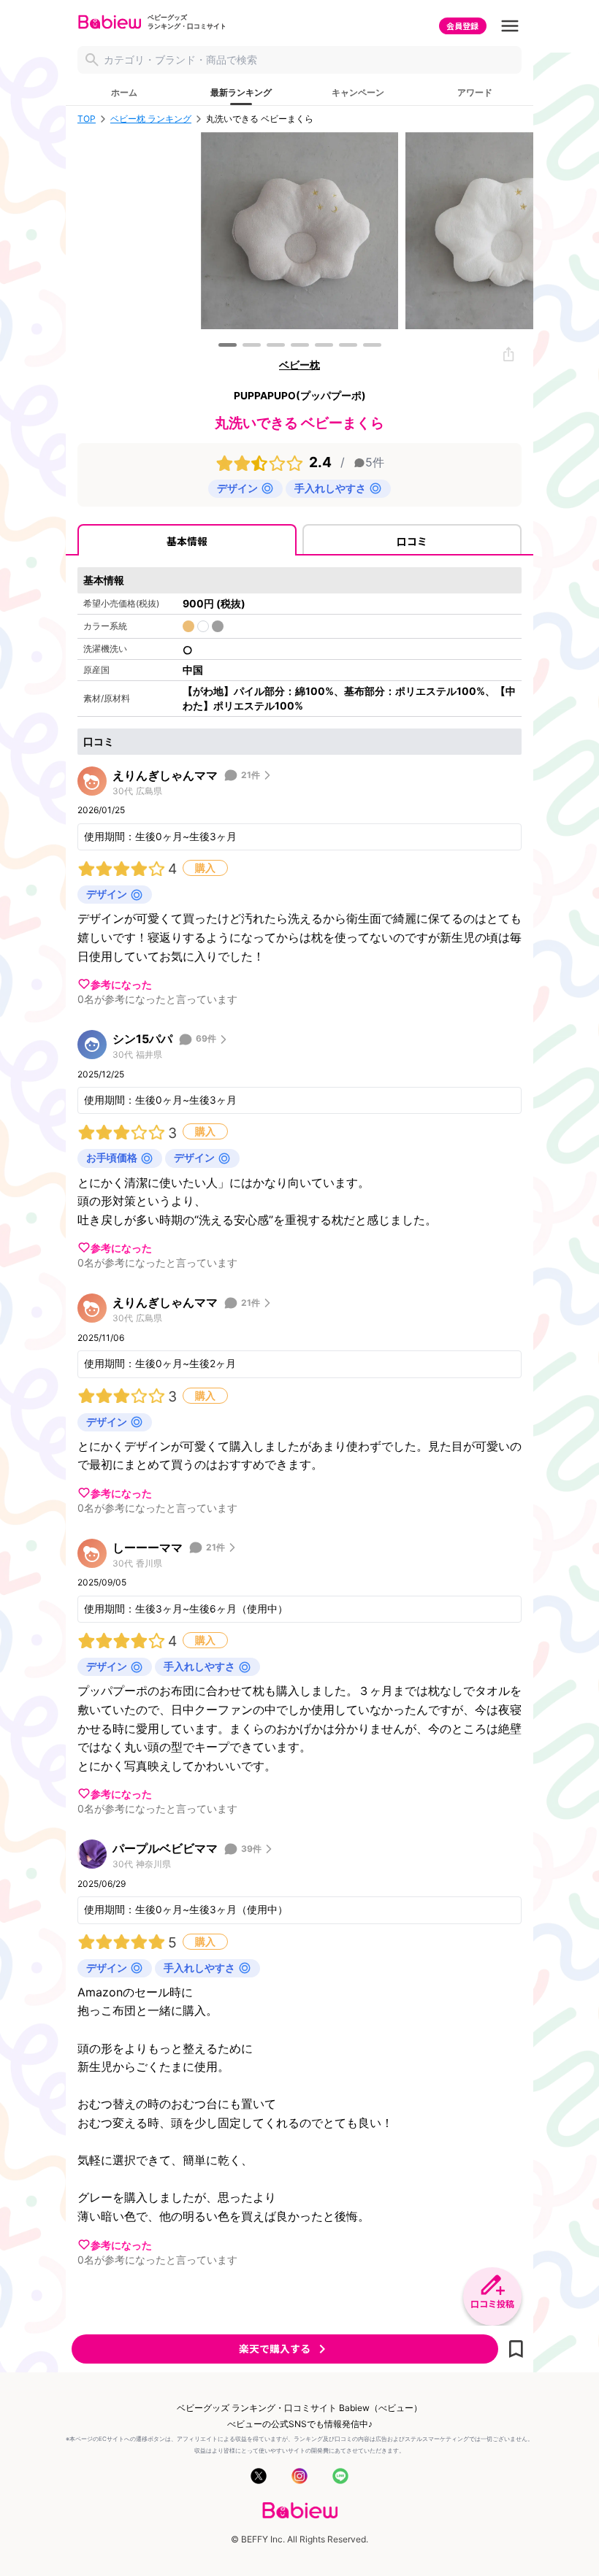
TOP (87, 119)
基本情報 (187, 541)
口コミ (412, 541)
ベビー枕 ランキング (151, 119)
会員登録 (462, 26)
